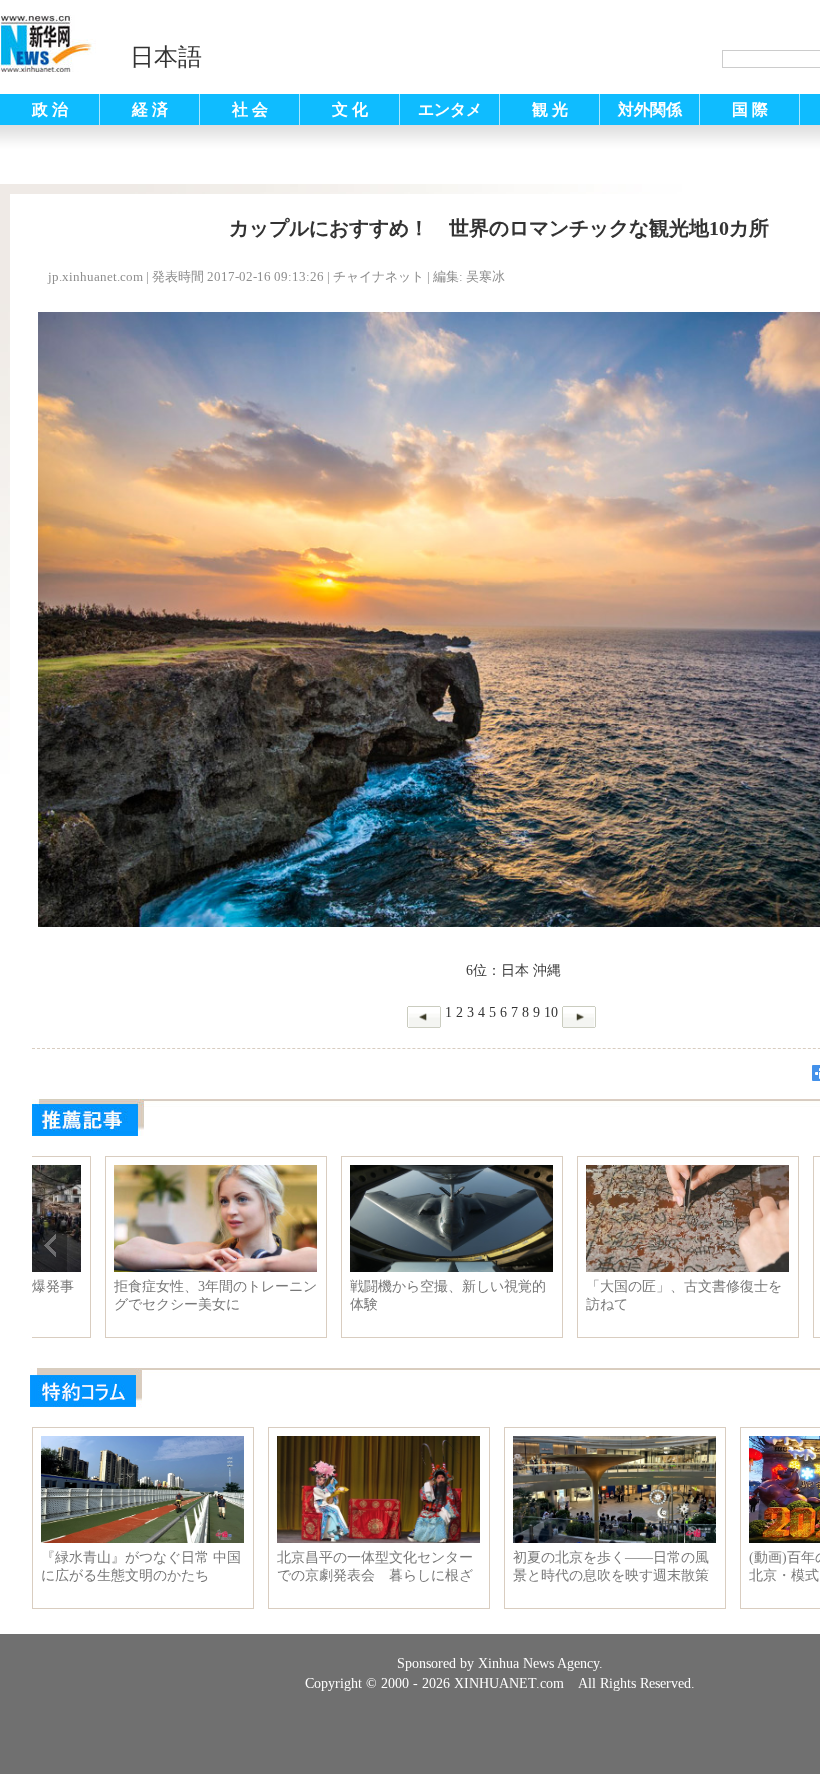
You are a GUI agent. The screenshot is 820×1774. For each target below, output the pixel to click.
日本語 (166, 57)
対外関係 (650, 109)
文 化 (350, 109)
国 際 (750, 109)
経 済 (150, 109)
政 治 (50, 109)
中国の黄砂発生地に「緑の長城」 (370, 1295)
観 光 (550, 109)
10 (551, 1012)
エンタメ (450, 109)
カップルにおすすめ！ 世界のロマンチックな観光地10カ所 (141, 1295)
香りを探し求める (571, 1286)
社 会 (250, 109)
